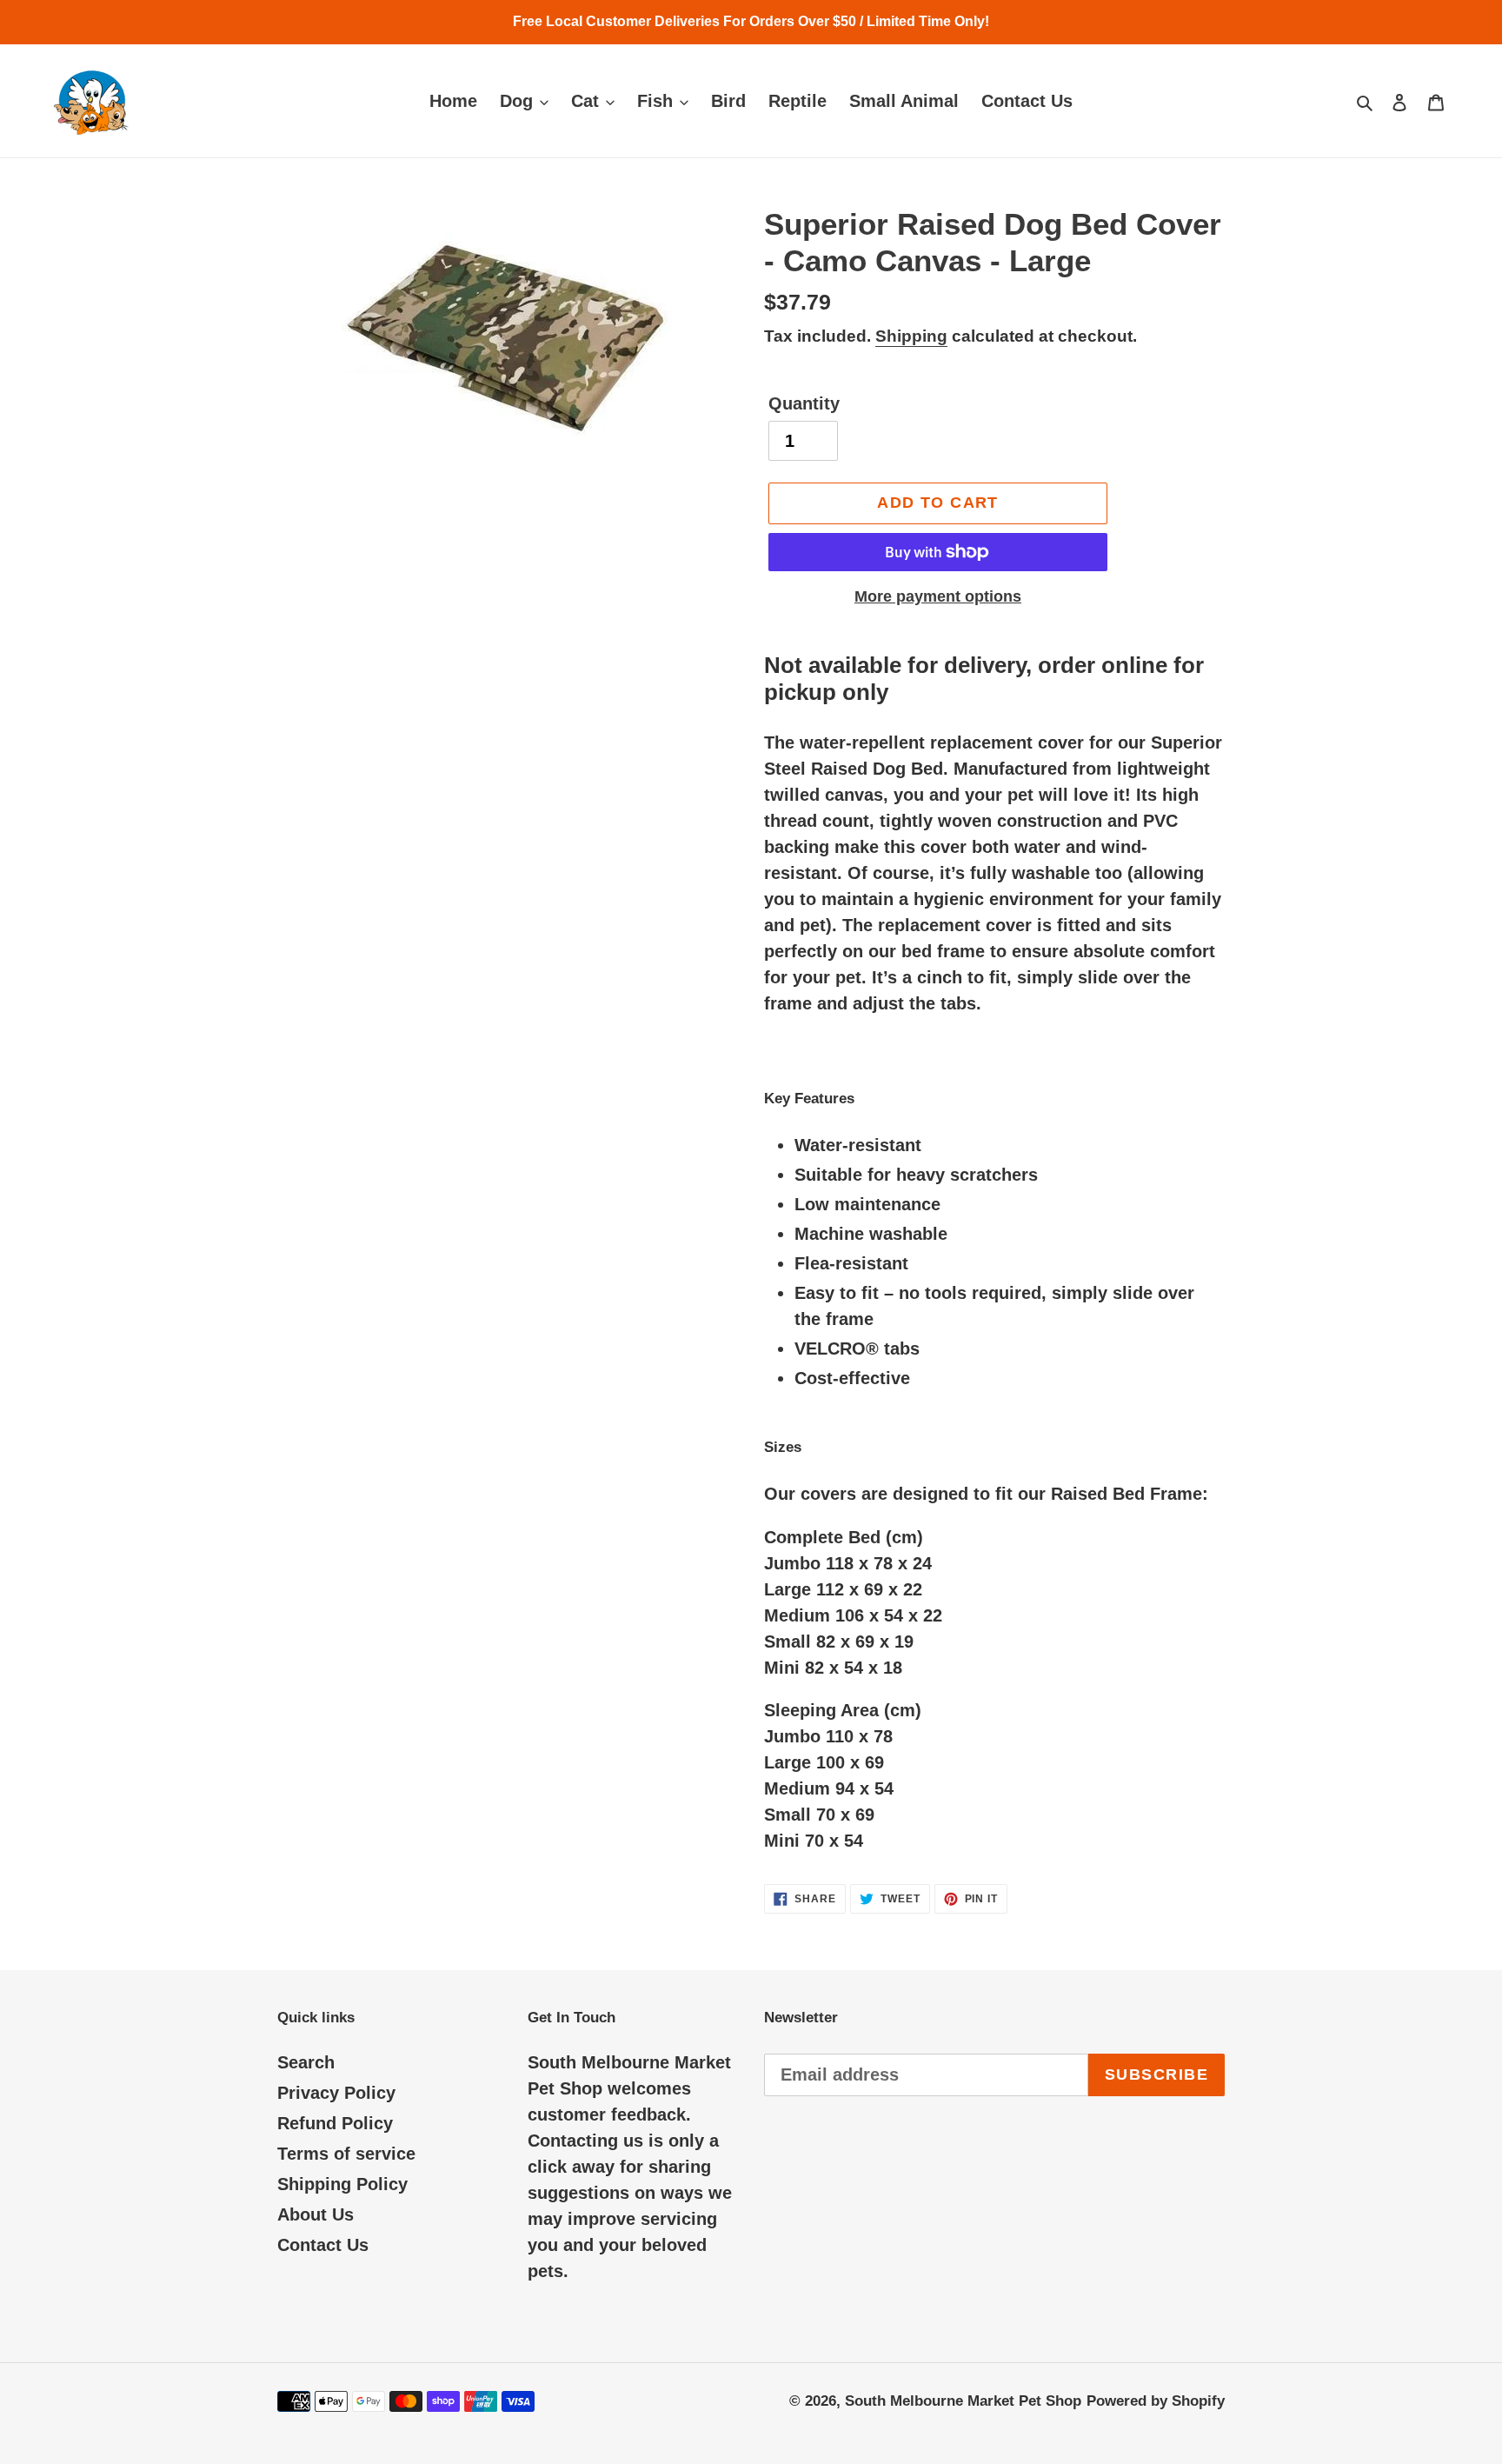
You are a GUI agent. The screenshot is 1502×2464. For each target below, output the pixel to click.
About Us (316, 2214)
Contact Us (323, 2245)
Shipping (911, 336)
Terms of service (346, 2154)
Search (306, 2062)
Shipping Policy (342, 2184)
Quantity (804, 403)
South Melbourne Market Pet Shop (963, 2401)
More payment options (938, 596)
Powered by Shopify (1156, 2401)
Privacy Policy (336, 2093)
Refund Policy (335, 2123)
